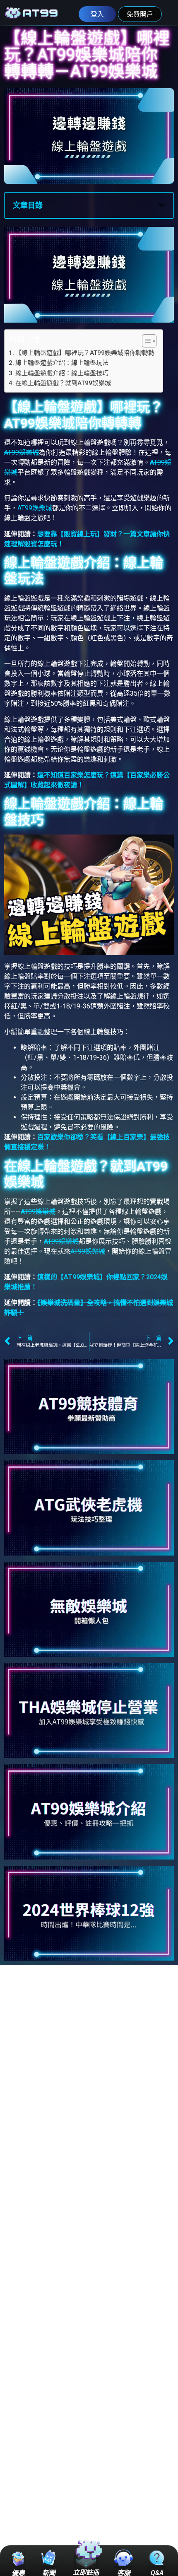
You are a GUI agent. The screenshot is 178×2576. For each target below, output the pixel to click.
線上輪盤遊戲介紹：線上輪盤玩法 (62, 363)
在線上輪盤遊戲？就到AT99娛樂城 (63, 383)
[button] (162, 205)
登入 (97, 14)
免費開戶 (140, 14)
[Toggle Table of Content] (145, 341)
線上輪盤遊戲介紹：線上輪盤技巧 (62, 373)
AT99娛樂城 (22, 452)
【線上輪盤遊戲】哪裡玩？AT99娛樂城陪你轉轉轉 (85, 353)
